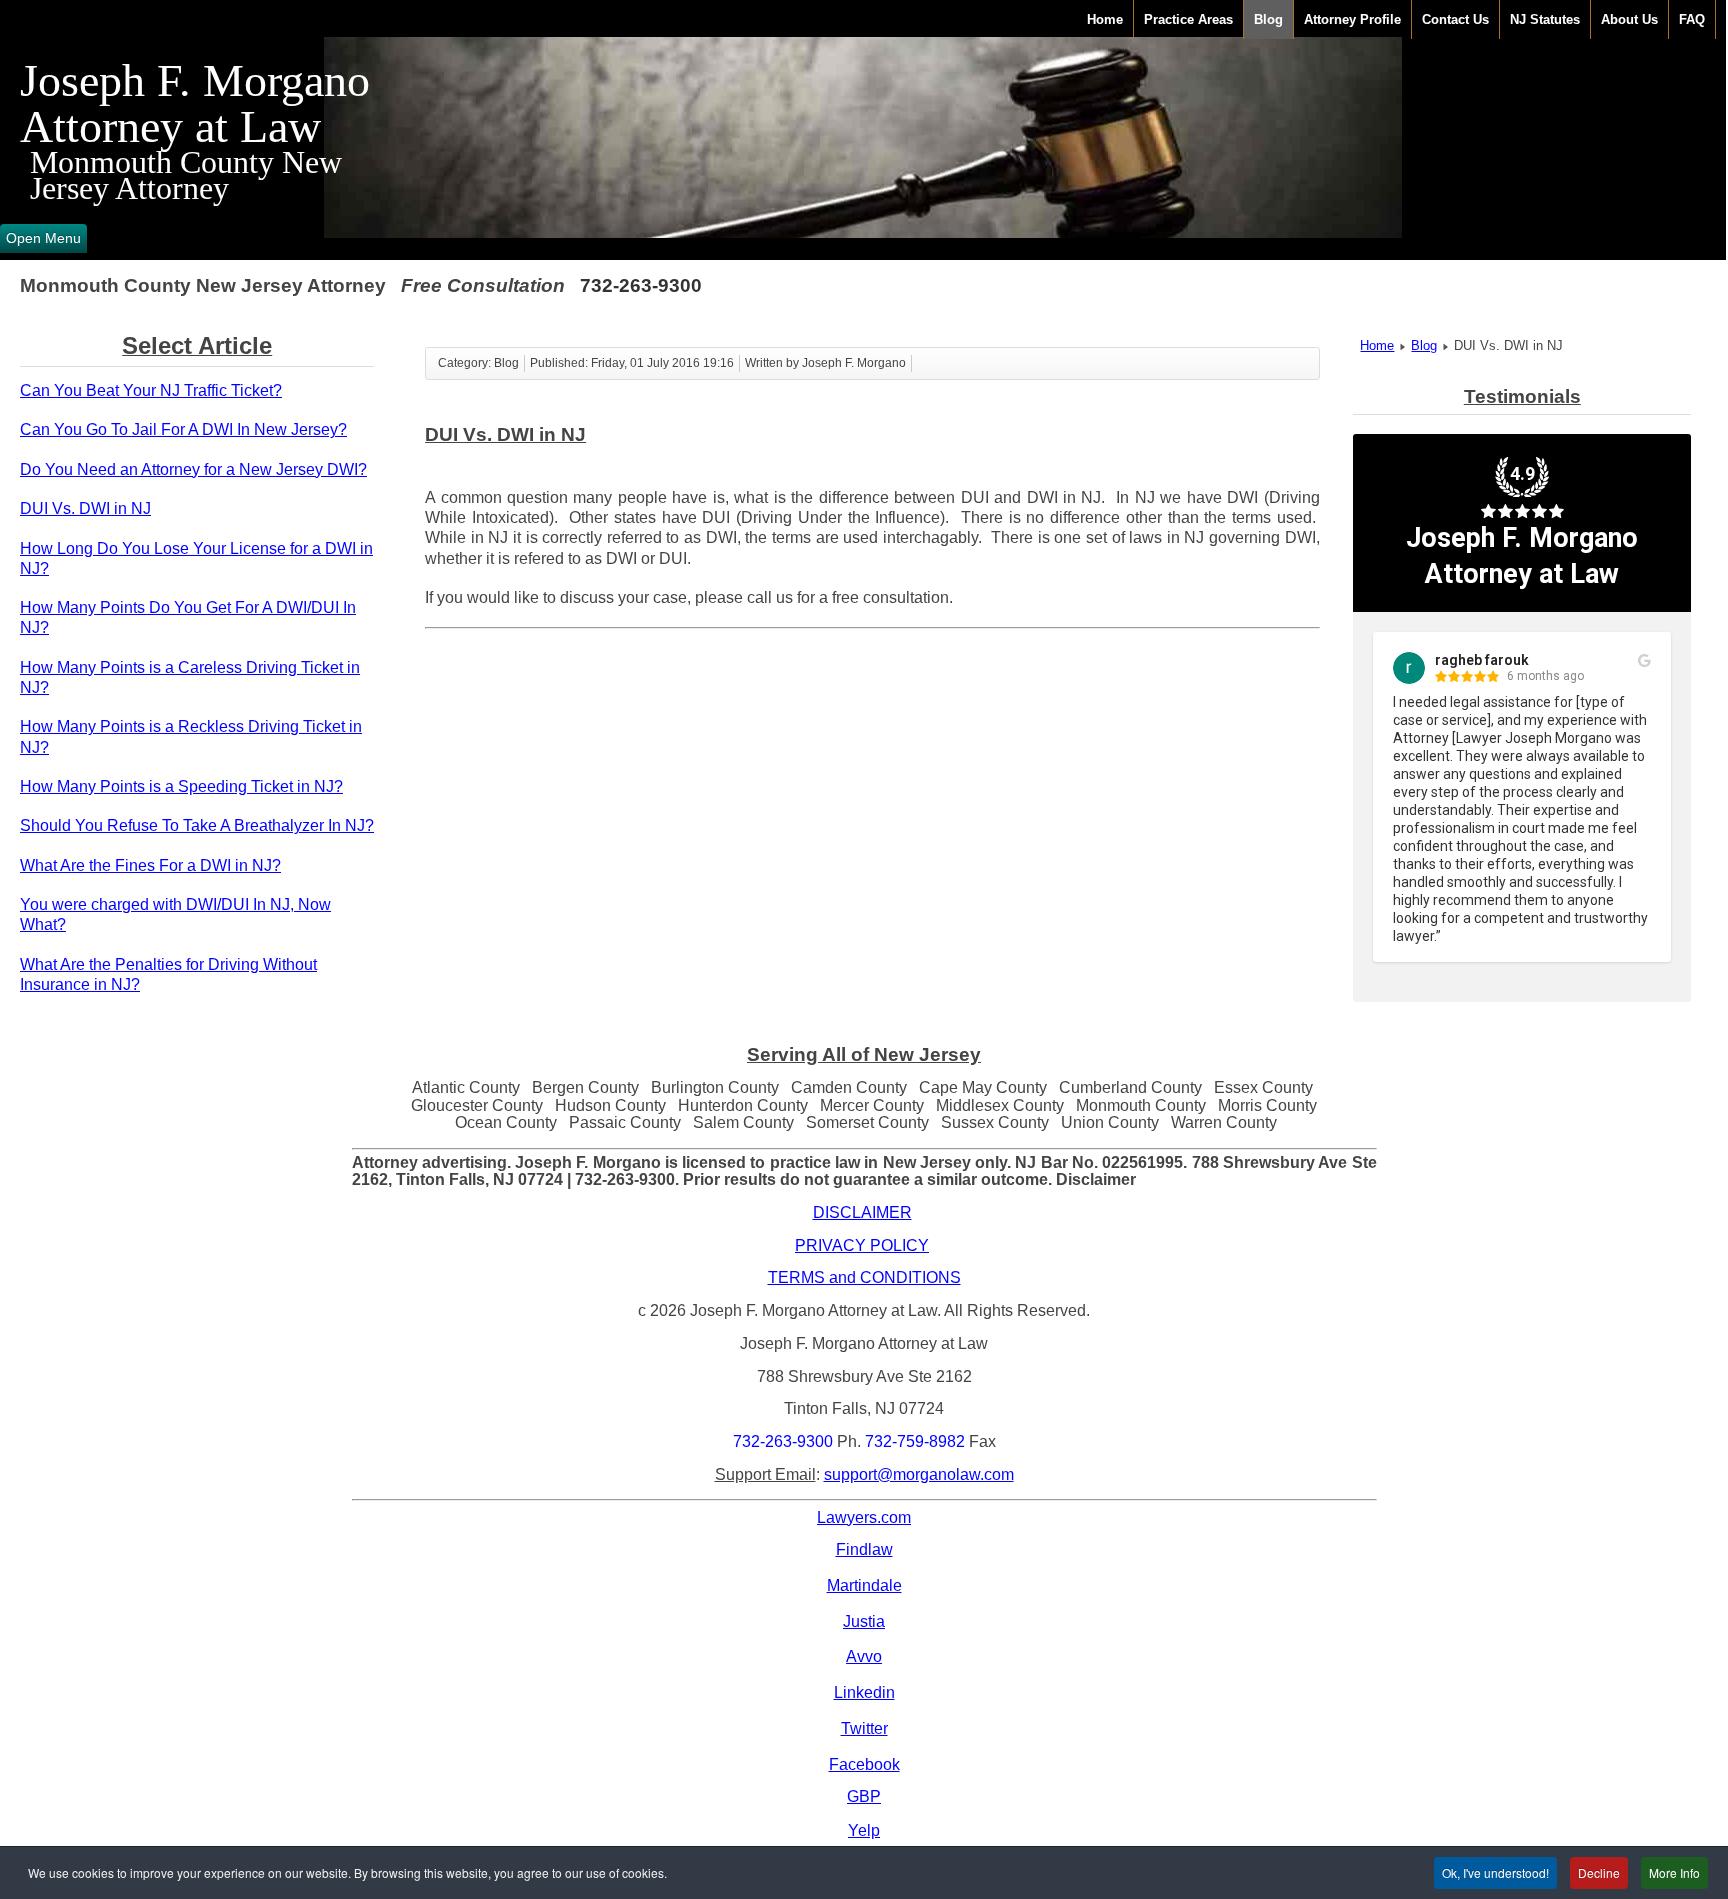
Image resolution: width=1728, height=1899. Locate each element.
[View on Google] (1644, 661)
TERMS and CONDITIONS (864, 1277)
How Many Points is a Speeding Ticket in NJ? (181, 786)
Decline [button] (1599, 1872)
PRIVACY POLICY (862, 1245)
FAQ (1692, 19)
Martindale (864, 1585)
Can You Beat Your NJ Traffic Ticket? (151, 390)
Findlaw (864, 1549)
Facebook (864, 1764)
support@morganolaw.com (919, 1474)
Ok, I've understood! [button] (1495, 1872)
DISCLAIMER (862, 1212)
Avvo (864, 1656)
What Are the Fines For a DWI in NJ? (150, 865)
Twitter (864, 1728)
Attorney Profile (1352, 19)
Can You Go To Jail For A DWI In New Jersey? (183, 429)
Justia (864, 1621)
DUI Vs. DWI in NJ (85, 508)
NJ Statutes (1545, 19)
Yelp (864, 1830)
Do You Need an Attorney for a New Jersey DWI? (193, 469)
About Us (1629, 19)
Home (1105, 19)
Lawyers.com (864, 1517)
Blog (1268, 19)
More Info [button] (1674, 1872)
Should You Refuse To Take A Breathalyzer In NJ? (197, 825)
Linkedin (864, 1692)
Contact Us (1455, 19)
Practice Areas (1188, 19)
